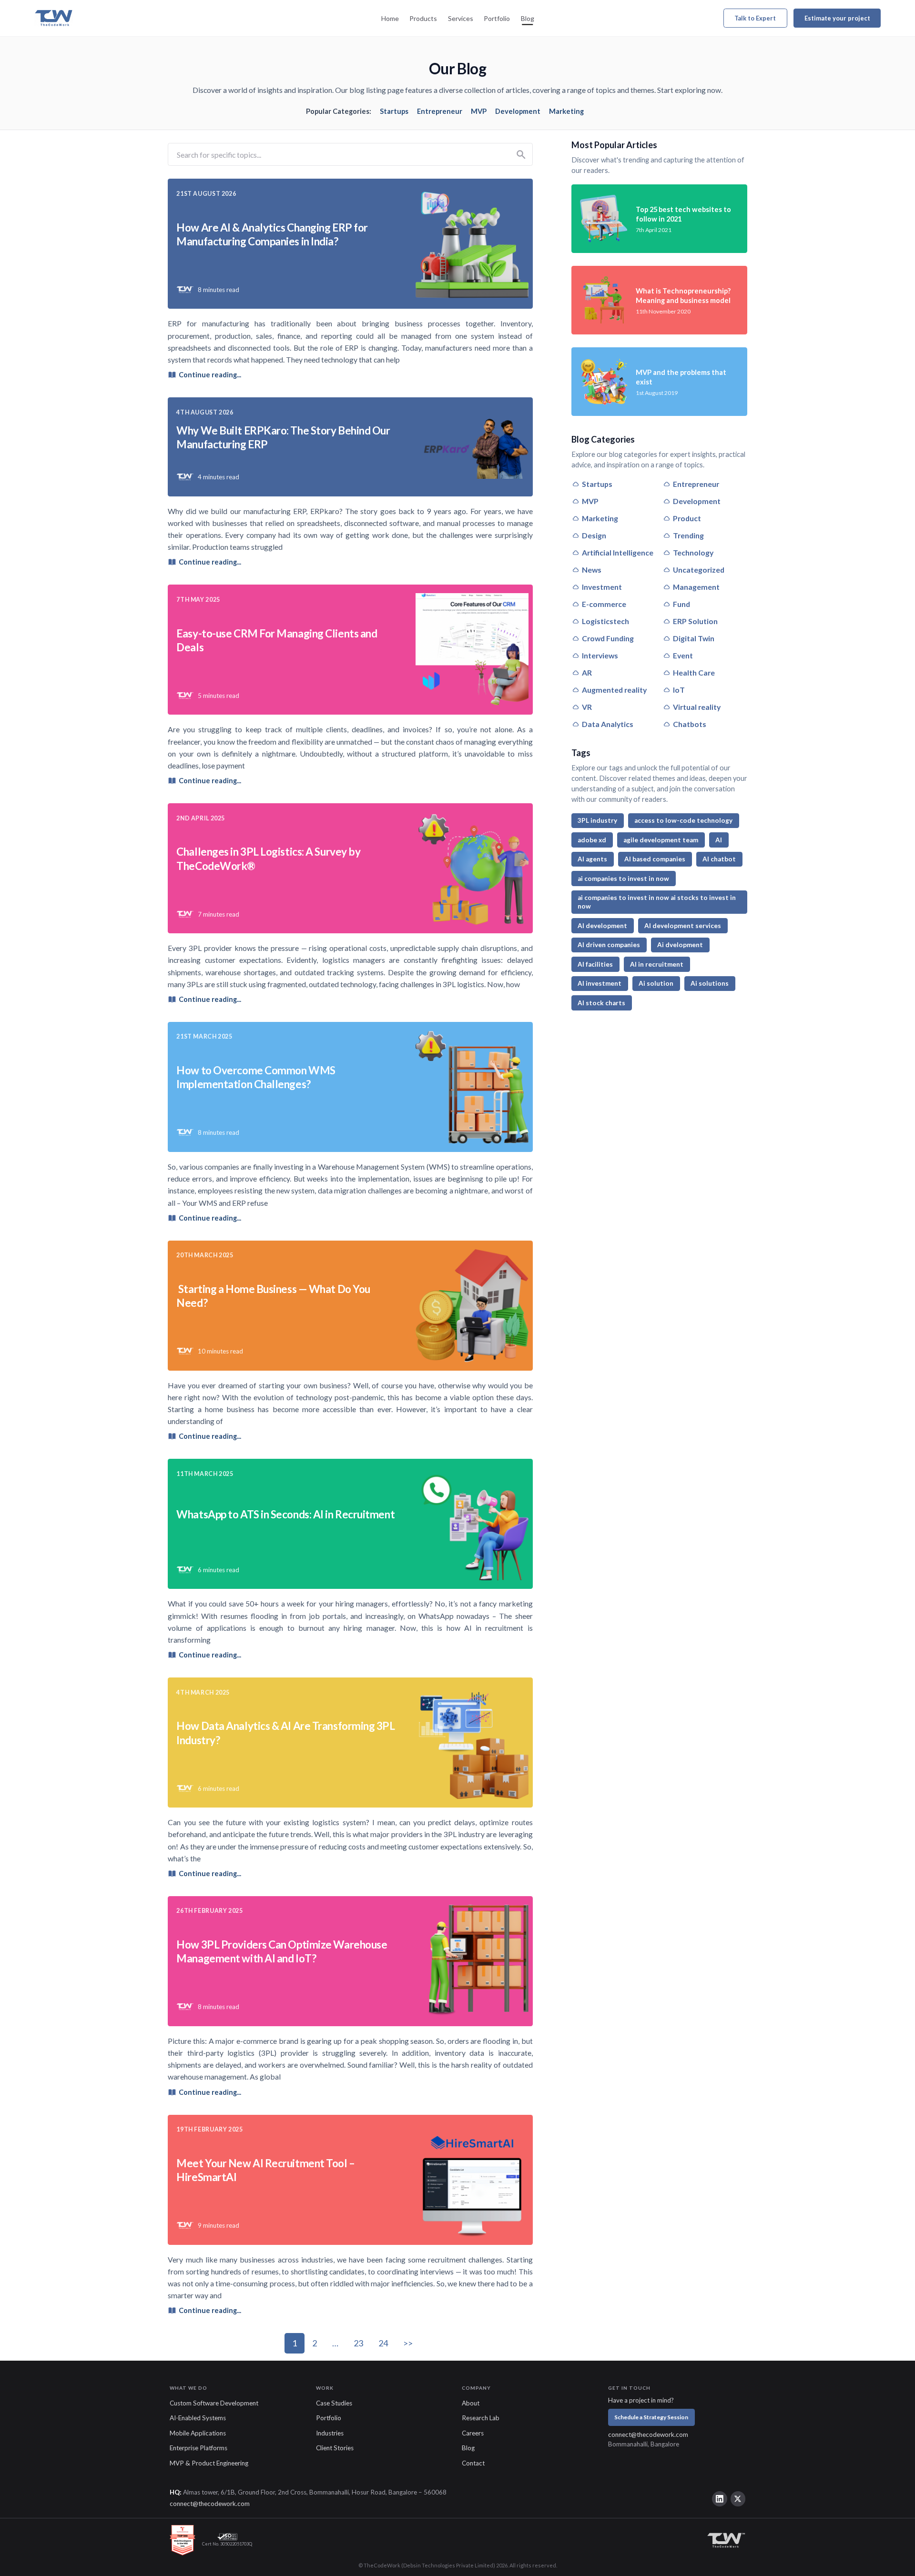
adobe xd (592, 840)
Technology (693, 552)
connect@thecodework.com (648, 2435)
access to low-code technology (683, 820)
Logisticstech (605, 621)
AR (587, 672)
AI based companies (655, 859)
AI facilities (595, 964)
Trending (688, 535)
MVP (479, 111)
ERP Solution (695, 621)
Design (594, 535)
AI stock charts (601, 1003)
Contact (473, 2463)
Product (687, 518)
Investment (602, 587)
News (592, 570)
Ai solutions (710, 983)
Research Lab (481, 2418)
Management (696, 587)
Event (683, 655)
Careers (473, 2433)
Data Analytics (608, 724)
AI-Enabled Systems (198, 2418)
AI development (602, 926)
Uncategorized (699, 570)
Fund (681, 604)
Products (423, 18)
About (471, 2403)
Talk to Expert (755, 18)
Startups (394, 111)
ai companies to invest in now (623, 879)
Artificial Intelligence (618, 552)
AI (719, 840)
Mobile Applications (198, 2433)
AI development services (683, 926)
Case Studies (334, 2403)
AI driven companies (609, 945)
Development (518, 111)
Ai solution (656, 983)
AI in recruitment (657, 964)
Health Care (694, 672)
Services (461, 18)
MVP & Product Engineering (209, 2463)
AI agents (592, 859)
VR (587, 707)
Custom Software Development (214, 2403)
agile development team (661, 840)
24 (383, 2343)
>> (408, 2343)
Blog (528, 18)
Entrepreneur (440, 111)
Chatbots (690, 724)
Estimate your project (837, 18)
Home (390, 18)
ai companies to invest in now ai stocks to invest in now (657, 902)
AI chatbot (719, 859)
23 (358, 2343)
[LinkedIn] (720, 2499)
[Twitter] (738, 2499)
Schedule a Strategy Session (651, 2417)
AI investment (600, 983)
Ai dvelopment (680, 945)
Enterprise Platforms (198, 2448)
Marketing (566, 111)
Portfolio (497, 18)
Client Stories (335, 2448)
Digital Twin (694, 638)
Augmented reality (614, 690)
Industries (330, 2433)
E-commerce (604, 604)
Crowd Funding (608, 638)
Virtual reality (697, 707)
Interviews (600, 655)
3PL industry (597, 820)
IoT (679, 690)
